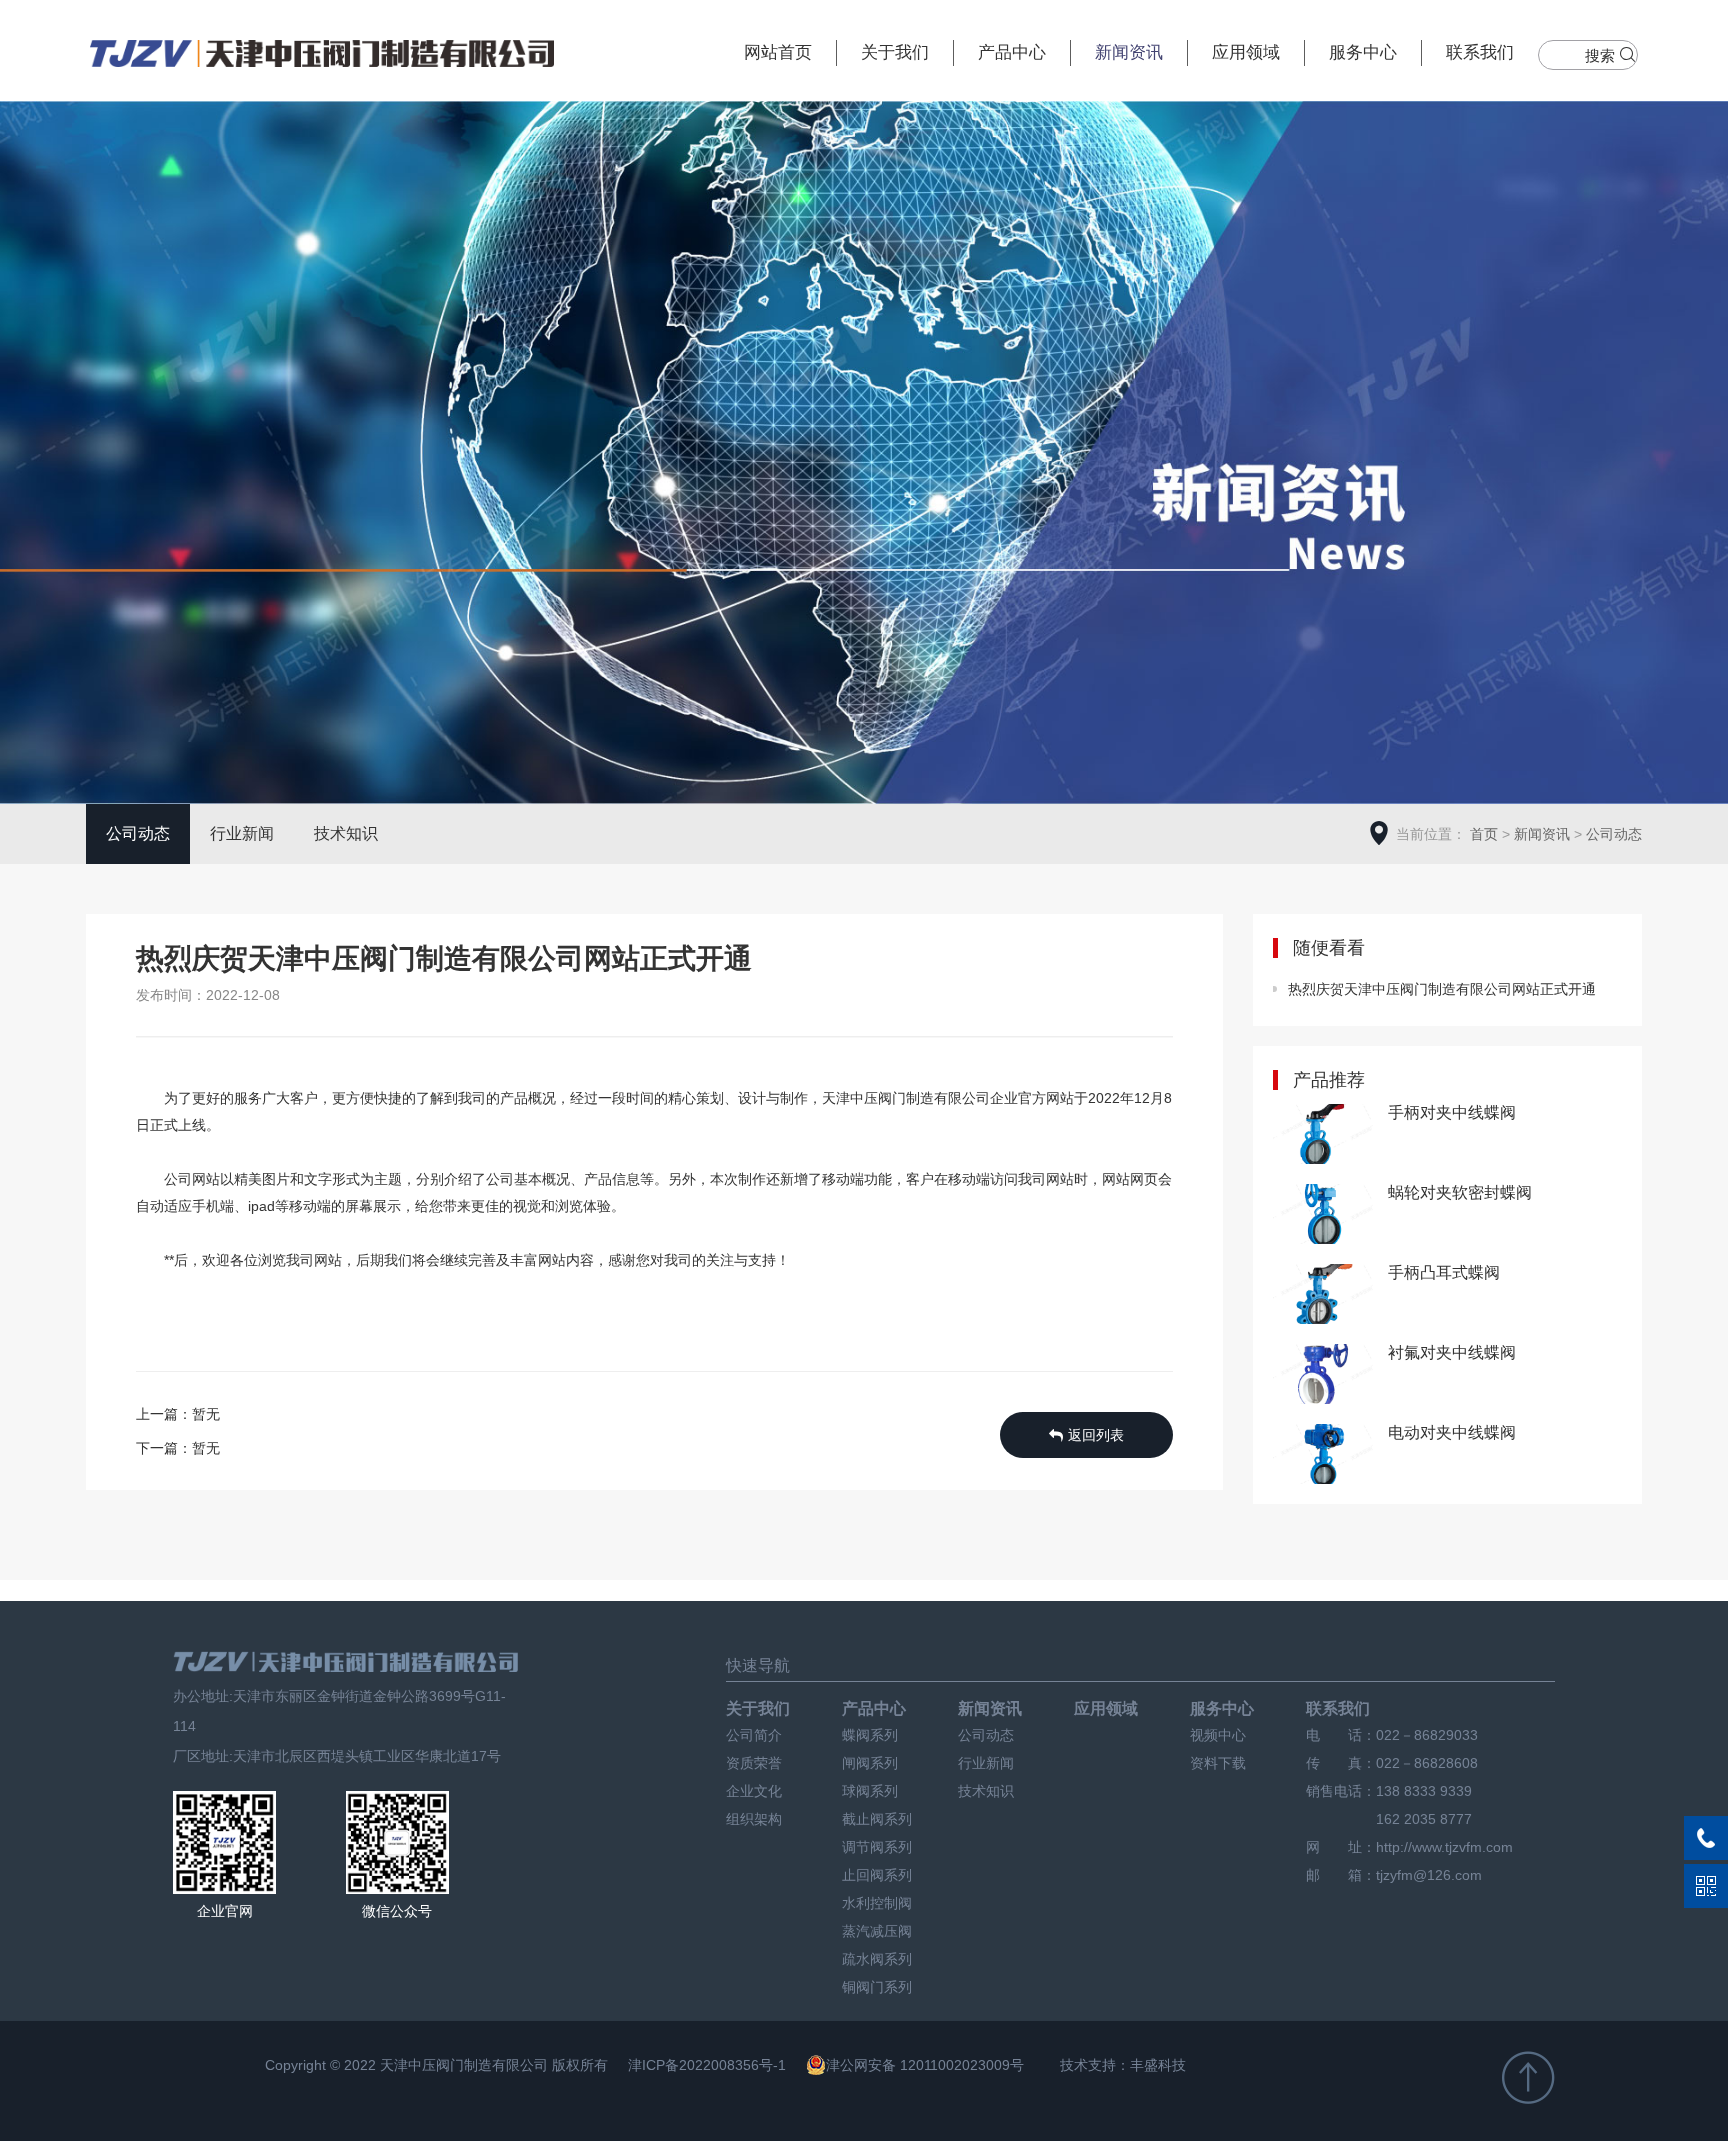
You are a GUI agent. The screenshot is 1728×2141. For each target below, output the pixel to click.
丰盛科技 (1158, 2065)
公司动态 (138, 833)
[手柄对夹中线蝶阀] (1323, 1136)
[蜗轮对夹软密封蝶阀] (1323, 1216)
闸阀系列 (870, 1763)
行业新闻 (242, 833)
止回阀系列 (877, 1875)
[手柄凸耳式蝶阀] (1323, 1296)
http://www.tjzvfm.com (1444, 1847)
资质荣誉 (754, 1763)
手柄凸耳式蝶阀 (1444, 1272)
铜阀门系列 (877, 1987)
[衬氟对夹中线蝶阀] (1323, 1376)
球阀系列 (870, 1791)
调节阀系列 (877, 1847)
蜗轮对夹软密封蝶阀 (1460, 1192)
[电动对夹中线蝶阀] (1323, 1456)
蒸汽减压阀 (877, 1931)
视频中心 (1218, 1735)
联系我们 (1480, 52)
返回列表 (1096, 1435)
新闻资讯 (1129, 52)
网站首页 (778, 52)
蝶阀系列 (870, 1735)
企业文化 (754, 1791)
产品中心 (1012, 52)
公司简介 (754, 1735)
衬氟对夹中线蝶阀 (1452, 1352)
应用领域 (1246, 52)
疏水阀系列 (877, 1959)
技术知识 (346, 833)
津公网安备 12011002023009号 (925, 2065)
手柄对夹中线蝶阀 (1452, 1112)
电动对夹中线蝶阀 (1452, 1432)
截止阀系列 (877, 1819)
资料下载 (1218, 1763)
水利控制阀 (877, 1903)
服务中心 (1363, 52)
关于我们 (895, 52)
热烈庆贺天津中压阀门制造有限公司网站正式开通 (1442, 989)
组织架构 (754, 1819)
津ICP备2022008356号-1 (707, 2065)
